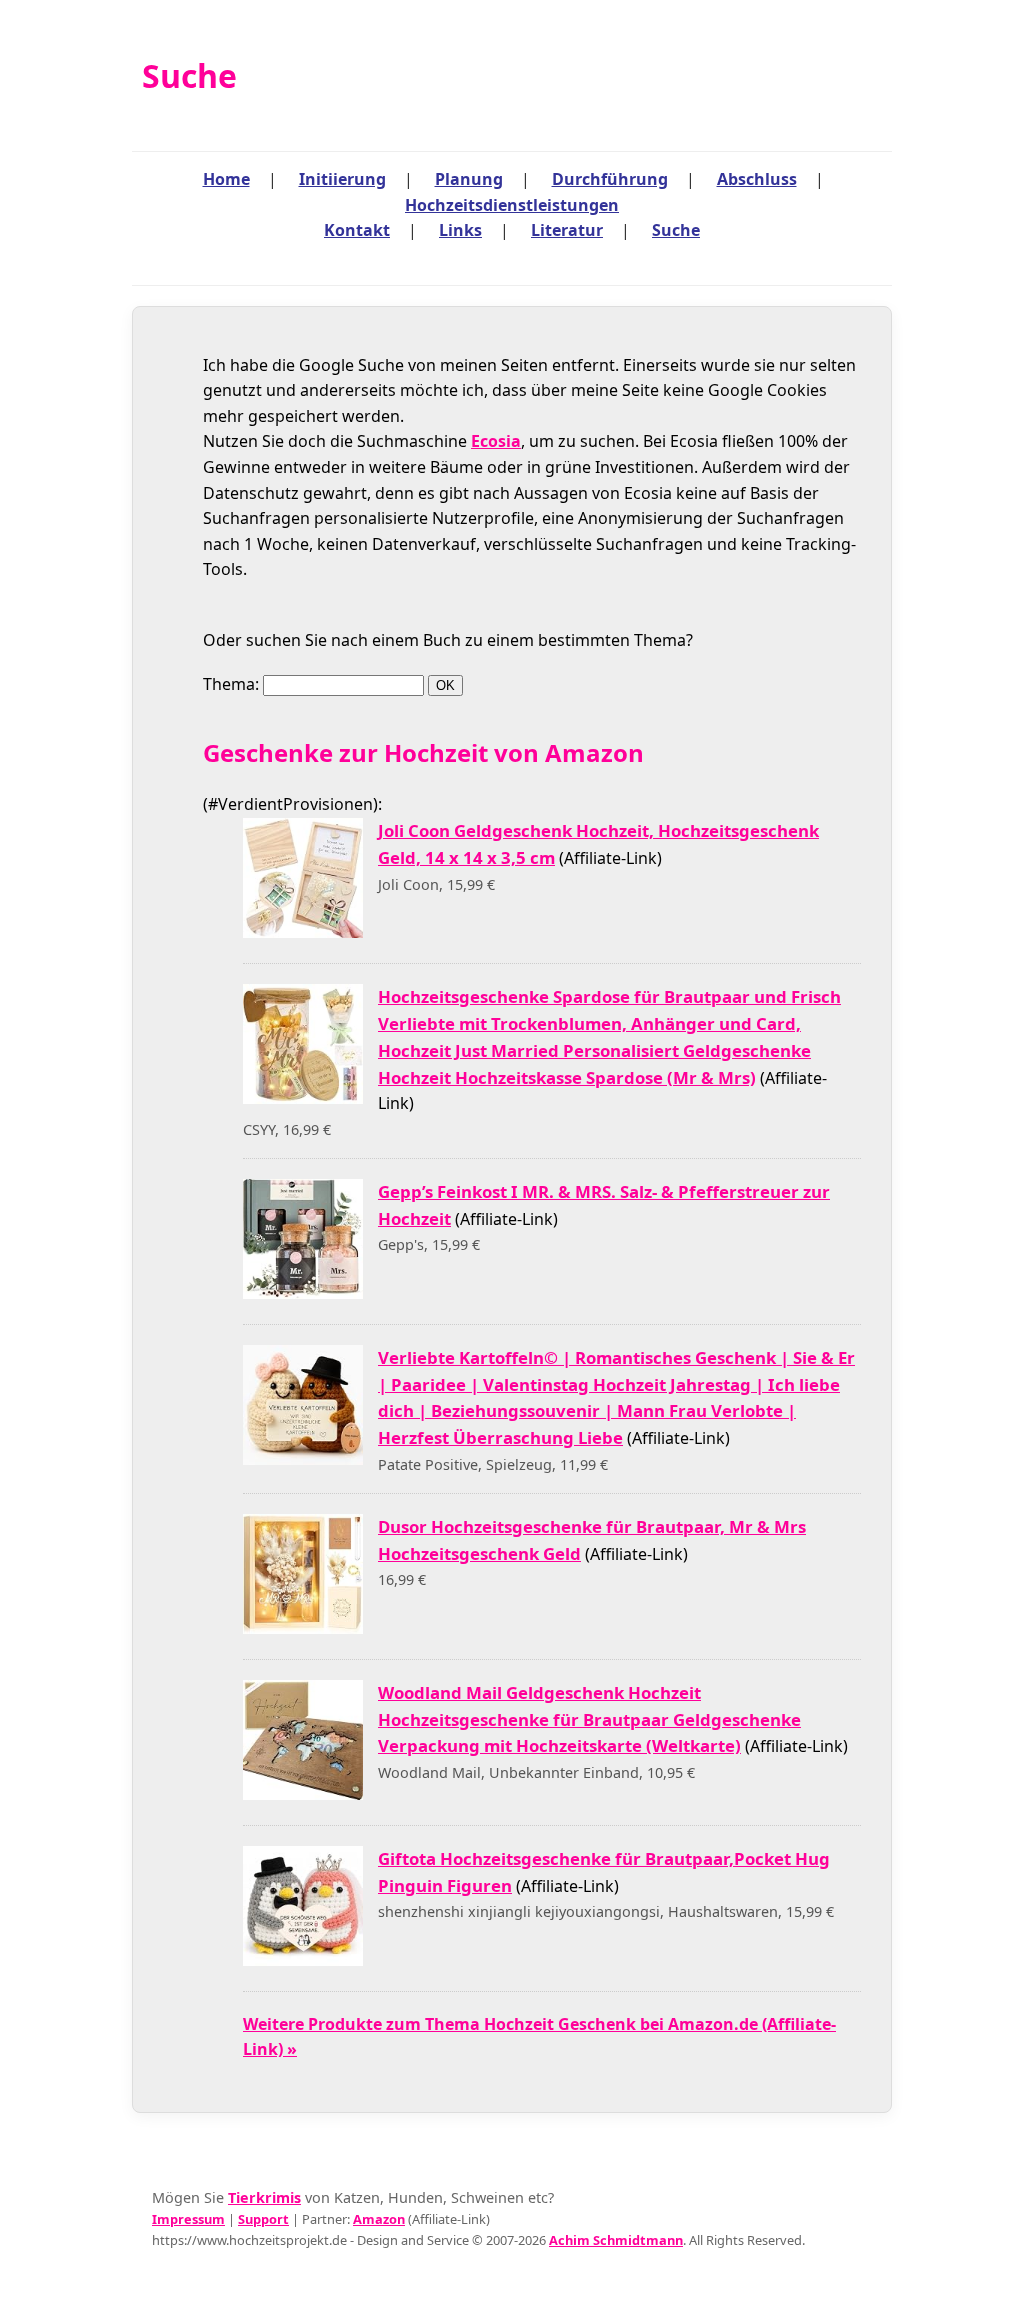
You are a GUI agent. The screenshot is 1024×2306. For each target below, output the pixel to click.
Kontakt (357, 230)
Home (226, 179)
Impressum (188, 2219)
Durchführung (610, 179)
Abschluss (757, 179)
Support (263, 2219)
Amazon (379, 2219)
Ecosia (496, 441)
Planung (469, 179)
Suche (676, 230)
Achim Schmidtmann (616, 2240)
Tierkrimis (264, 2197)
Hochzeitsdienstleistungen (512, 205)
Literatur (567, 230)
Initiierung (342, 179)
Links (460, 230)
